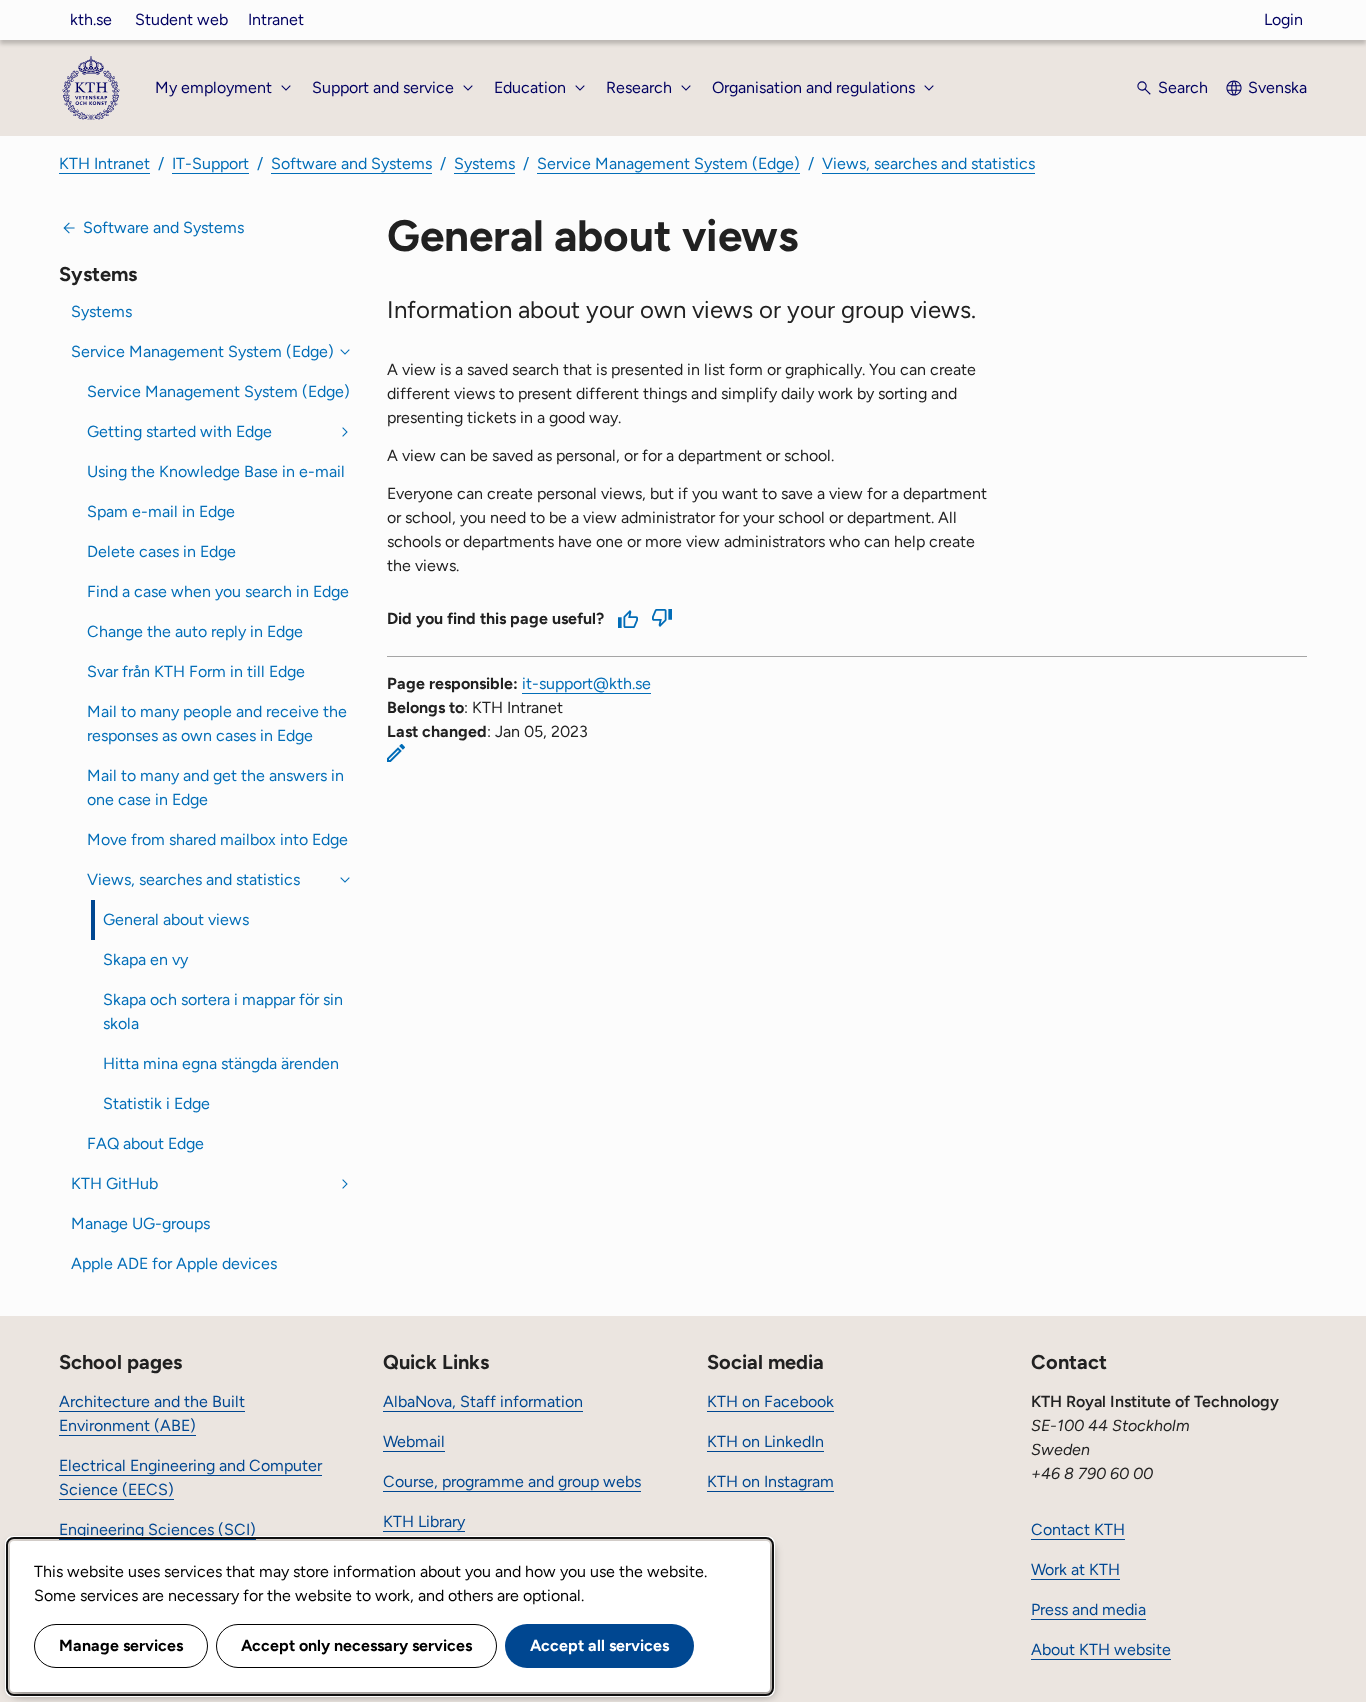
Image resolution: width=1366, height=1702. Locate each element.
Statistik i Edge (156, 1103)
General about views (176, 919)
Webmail (414, 1441)
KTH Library (424, 1521)
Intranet (276, 19)
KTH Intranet (104, 163)
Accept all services (599, 1645)
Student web (181, 19)
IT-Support (210, 163)
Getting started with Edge (179, 431)
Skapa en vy (145, 959)
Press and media (1088, 1609)
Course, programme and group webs (512, 1481)
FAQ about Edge (145, 1143)
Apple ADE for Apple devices (174, 1263)
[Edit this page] (396, 753)
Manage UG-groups (140, 1223)
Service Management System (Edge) (668, 163)
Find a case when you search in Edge (218, 591)
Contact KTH (1078, 1529)
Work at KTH (1075, 1569)
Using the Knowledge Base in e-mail (216, 471)
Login (1283, 19)
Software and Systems (351, 163)
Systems (484, 163)
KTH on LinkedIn (765, 1441)
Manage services (121, 1645)
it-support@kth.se (586, 683)
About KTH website (1101, 1649)
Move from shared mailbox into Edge (217, 839)
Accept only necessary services (356, 1645)
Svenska (1277, 87)
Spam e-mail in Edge (161, 511)
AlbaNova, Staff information (483, 1401)
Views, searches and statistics (928, 163)
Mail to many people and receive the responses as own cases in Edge (217, 723)
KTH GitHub (114, 1183)
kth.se (91, 19)
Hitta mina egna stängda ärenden (221, 1063)
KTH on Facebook (770, 1401)
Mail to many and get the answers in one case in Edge (215, 787)
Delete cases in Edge (161, 551)
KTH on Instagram (770, 1481)
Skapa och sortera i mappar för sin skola (223, 1011)
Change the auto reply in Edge (195, 631)
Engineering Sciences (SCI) (157, 1529)
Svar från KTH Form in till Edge (196, 671)
